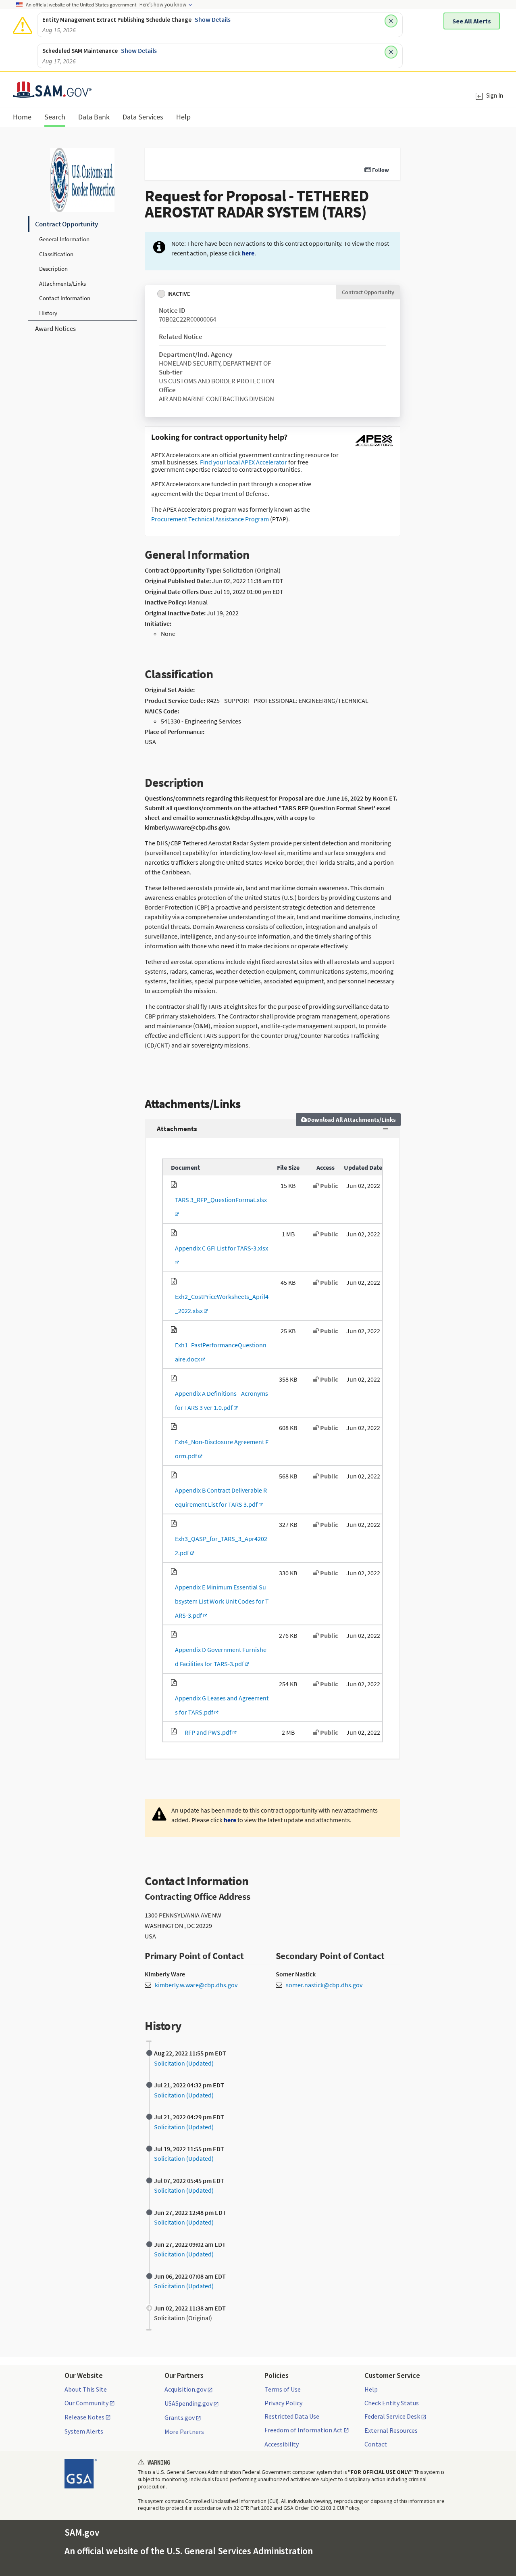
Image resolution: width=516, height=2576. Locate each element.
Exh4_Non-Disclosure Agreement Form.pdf (220, 1449)
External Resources (391, 2430)
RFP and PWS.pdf (207, 1732)
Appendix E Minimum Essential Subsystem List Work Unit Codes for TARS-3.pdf (220, 1601)
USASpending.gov (188, 2404)
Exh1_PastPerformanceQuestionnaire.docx (219, 1352)
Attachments (177, 1129)
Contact (376, 2444)
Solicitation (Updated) (184, 2063)
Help (371, 2389)
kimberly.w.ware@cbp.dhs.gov (196, 1985)
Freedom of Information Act (304, 2430)
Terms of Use (283, 2389)
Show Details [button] (213, 19)
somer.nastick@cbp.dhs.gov (324, 1985)
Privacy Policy (283, 2403)
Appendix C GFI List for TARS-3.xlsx (220, 1255)
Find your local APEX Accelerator (243, 462)
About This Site (86, 2389)
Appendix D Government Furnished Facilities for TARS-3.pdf (219, 1657)
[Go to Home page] (52, 93)
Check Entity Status (392, 2403)
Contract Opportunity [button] (67, 224)
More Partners (184, 2432)
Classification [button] (56, 254)
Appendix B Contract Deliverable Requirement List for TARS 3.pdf (219, 1497)
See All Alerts (472, 21)
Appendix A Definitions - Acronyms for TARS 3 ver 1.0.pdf (220, 1400)
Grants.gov (180, 2418)
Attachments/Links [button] (62, 283)
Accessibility (282, 2444)
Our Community (86, 2403)
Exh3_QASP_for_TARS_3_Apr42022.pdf (219, 1546)
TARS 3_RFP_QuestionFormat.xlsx (219, 1207)
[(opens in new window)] (374, 446)
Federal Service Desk (392, 2417)
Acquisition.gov (185, 2390)
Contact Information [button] (65, 298)
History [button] (48, 313)
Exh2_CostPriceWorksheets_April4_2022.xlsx (220, 1304)
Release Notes (84, 2417)
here (248, 253)
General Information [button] (64, 239)
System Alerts (84, 2431)
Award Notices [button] (55, 328)
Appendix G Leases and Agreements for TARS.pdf (220, 1705)
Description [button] (53, 269)
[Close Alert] (391, 21)
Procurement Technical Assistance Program (210, 519)
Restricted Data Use (292, 2416)
